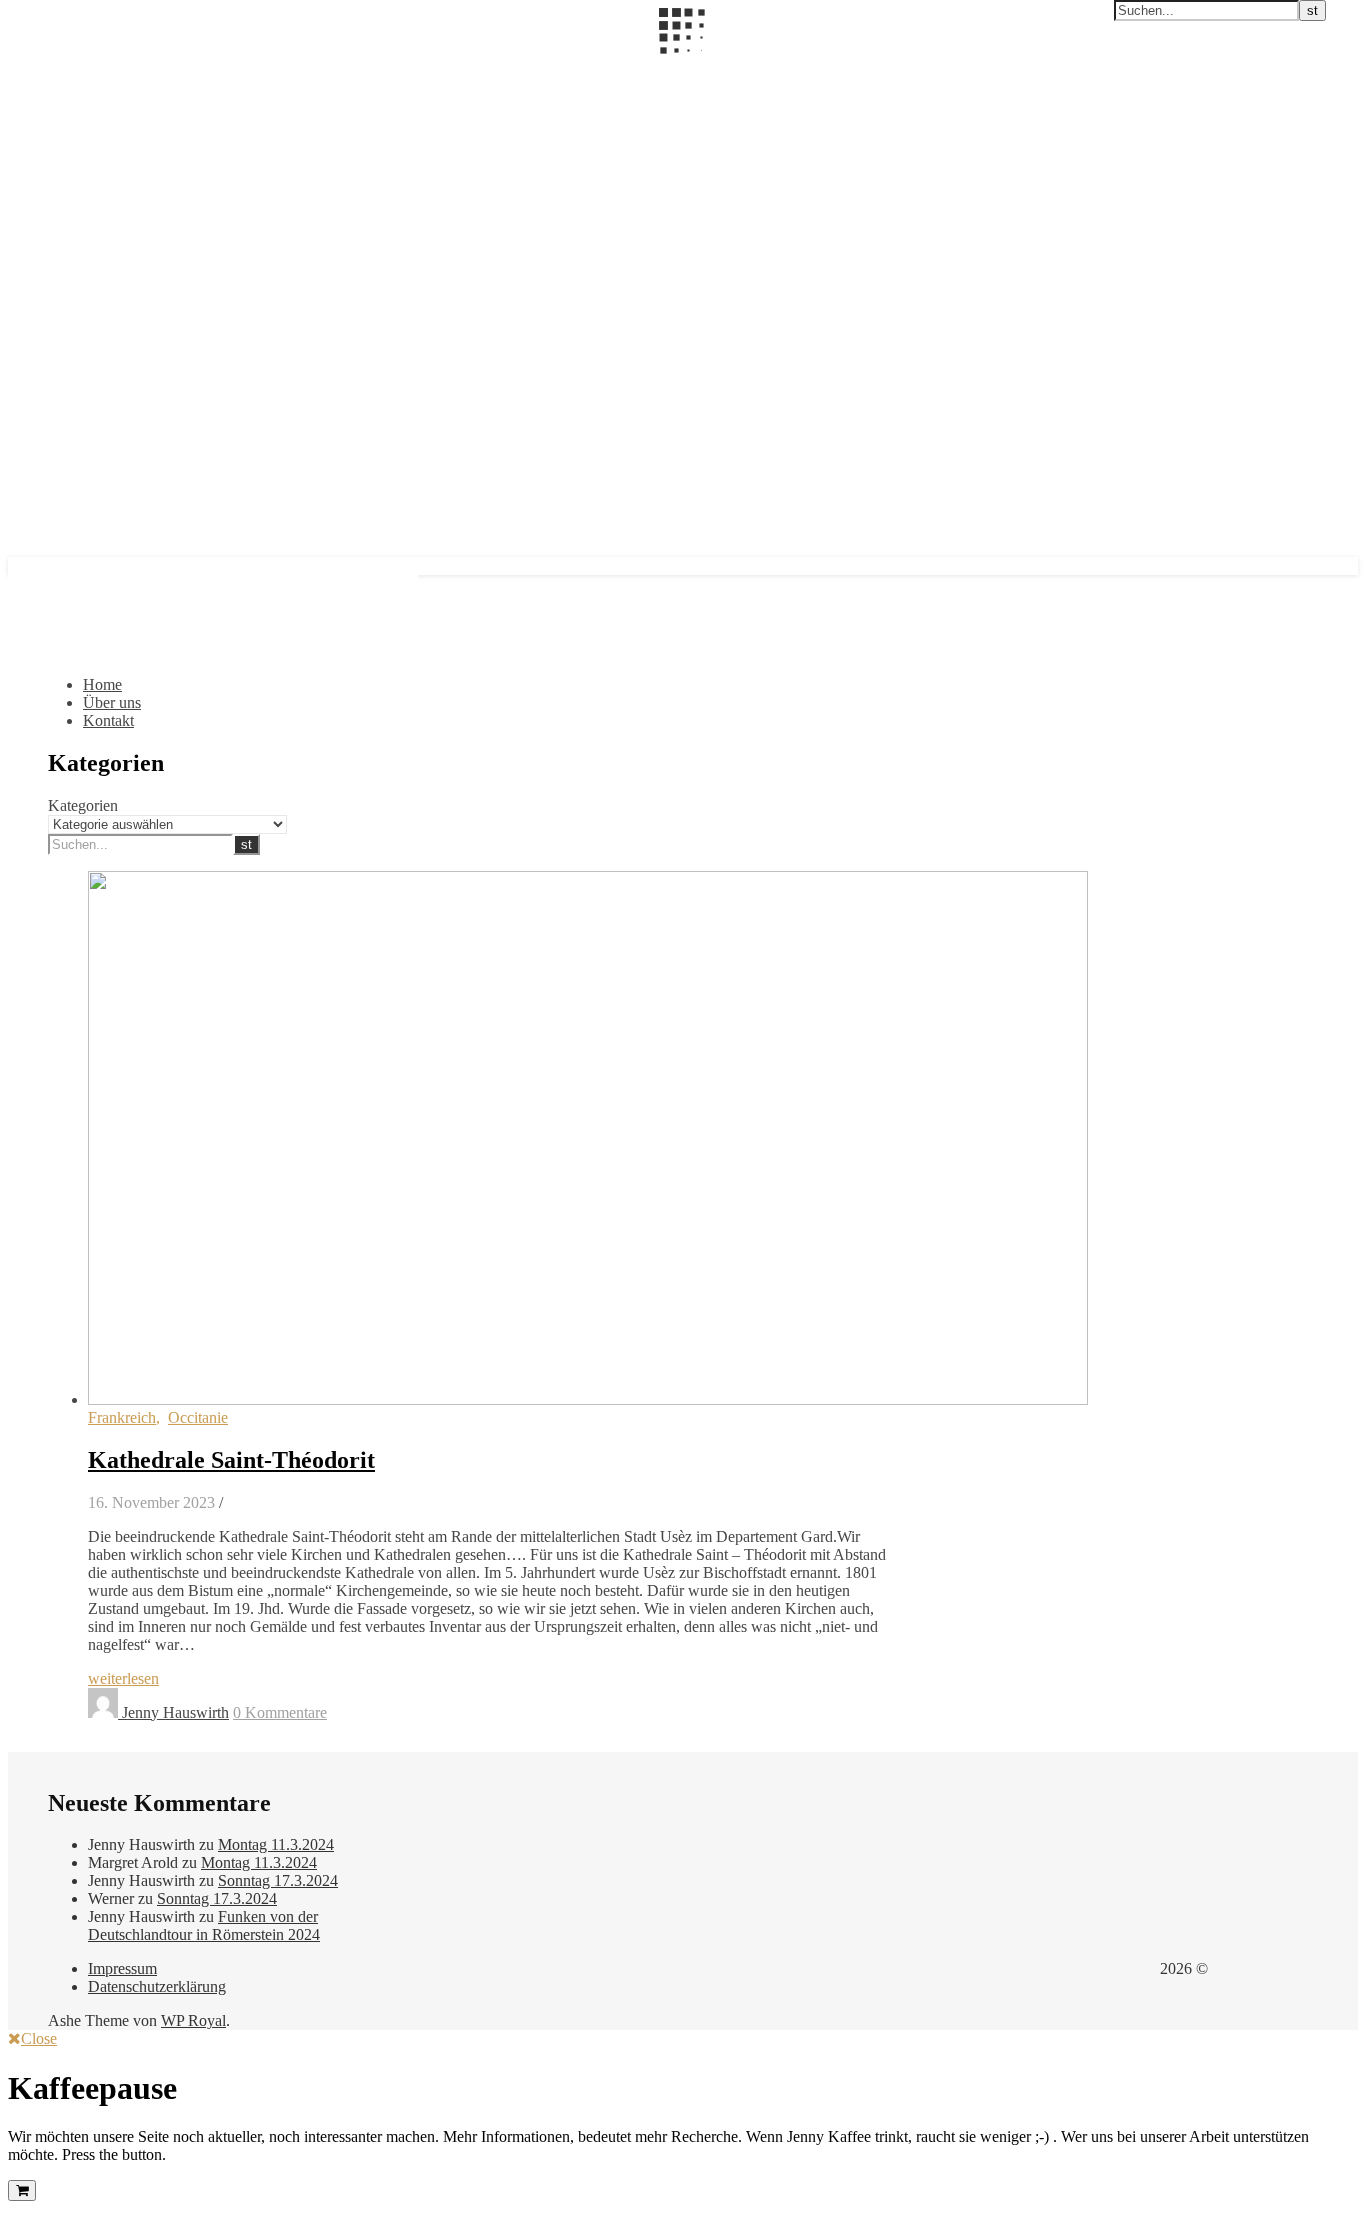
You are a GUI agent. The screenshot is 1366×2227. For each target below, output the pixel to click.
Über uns (112, 702)
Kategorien (83, 805)
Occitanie (198, 1417)
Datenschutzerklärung (157, 1986)
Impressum (122, 1968)
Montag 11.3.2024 (276, 1844)
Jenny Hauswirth (175, 1712)
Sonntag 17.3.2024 (278, 1880)
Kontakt (108, 720)
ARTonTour (48, 67)
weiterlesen (123, 1678)
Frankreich (122, 1417)
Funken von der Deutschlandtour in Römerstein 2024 (204, 1925)
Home (102, 684)
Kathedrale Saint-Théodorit (231, 1460)
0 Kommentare (280, 1712)
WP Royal (193, 2020)
